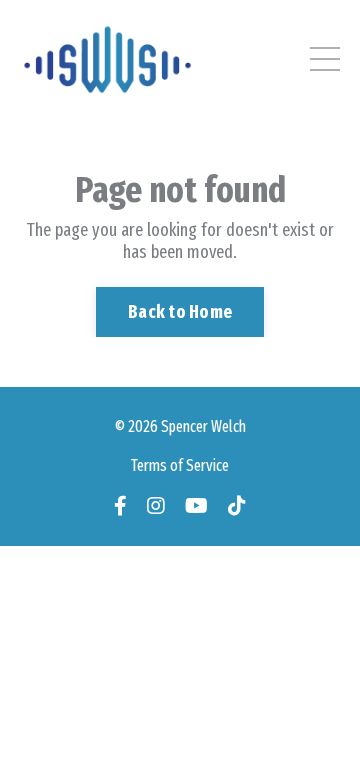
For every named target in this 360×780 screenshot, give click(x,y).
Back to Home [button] (180, 312)
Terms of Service (180, 465)
